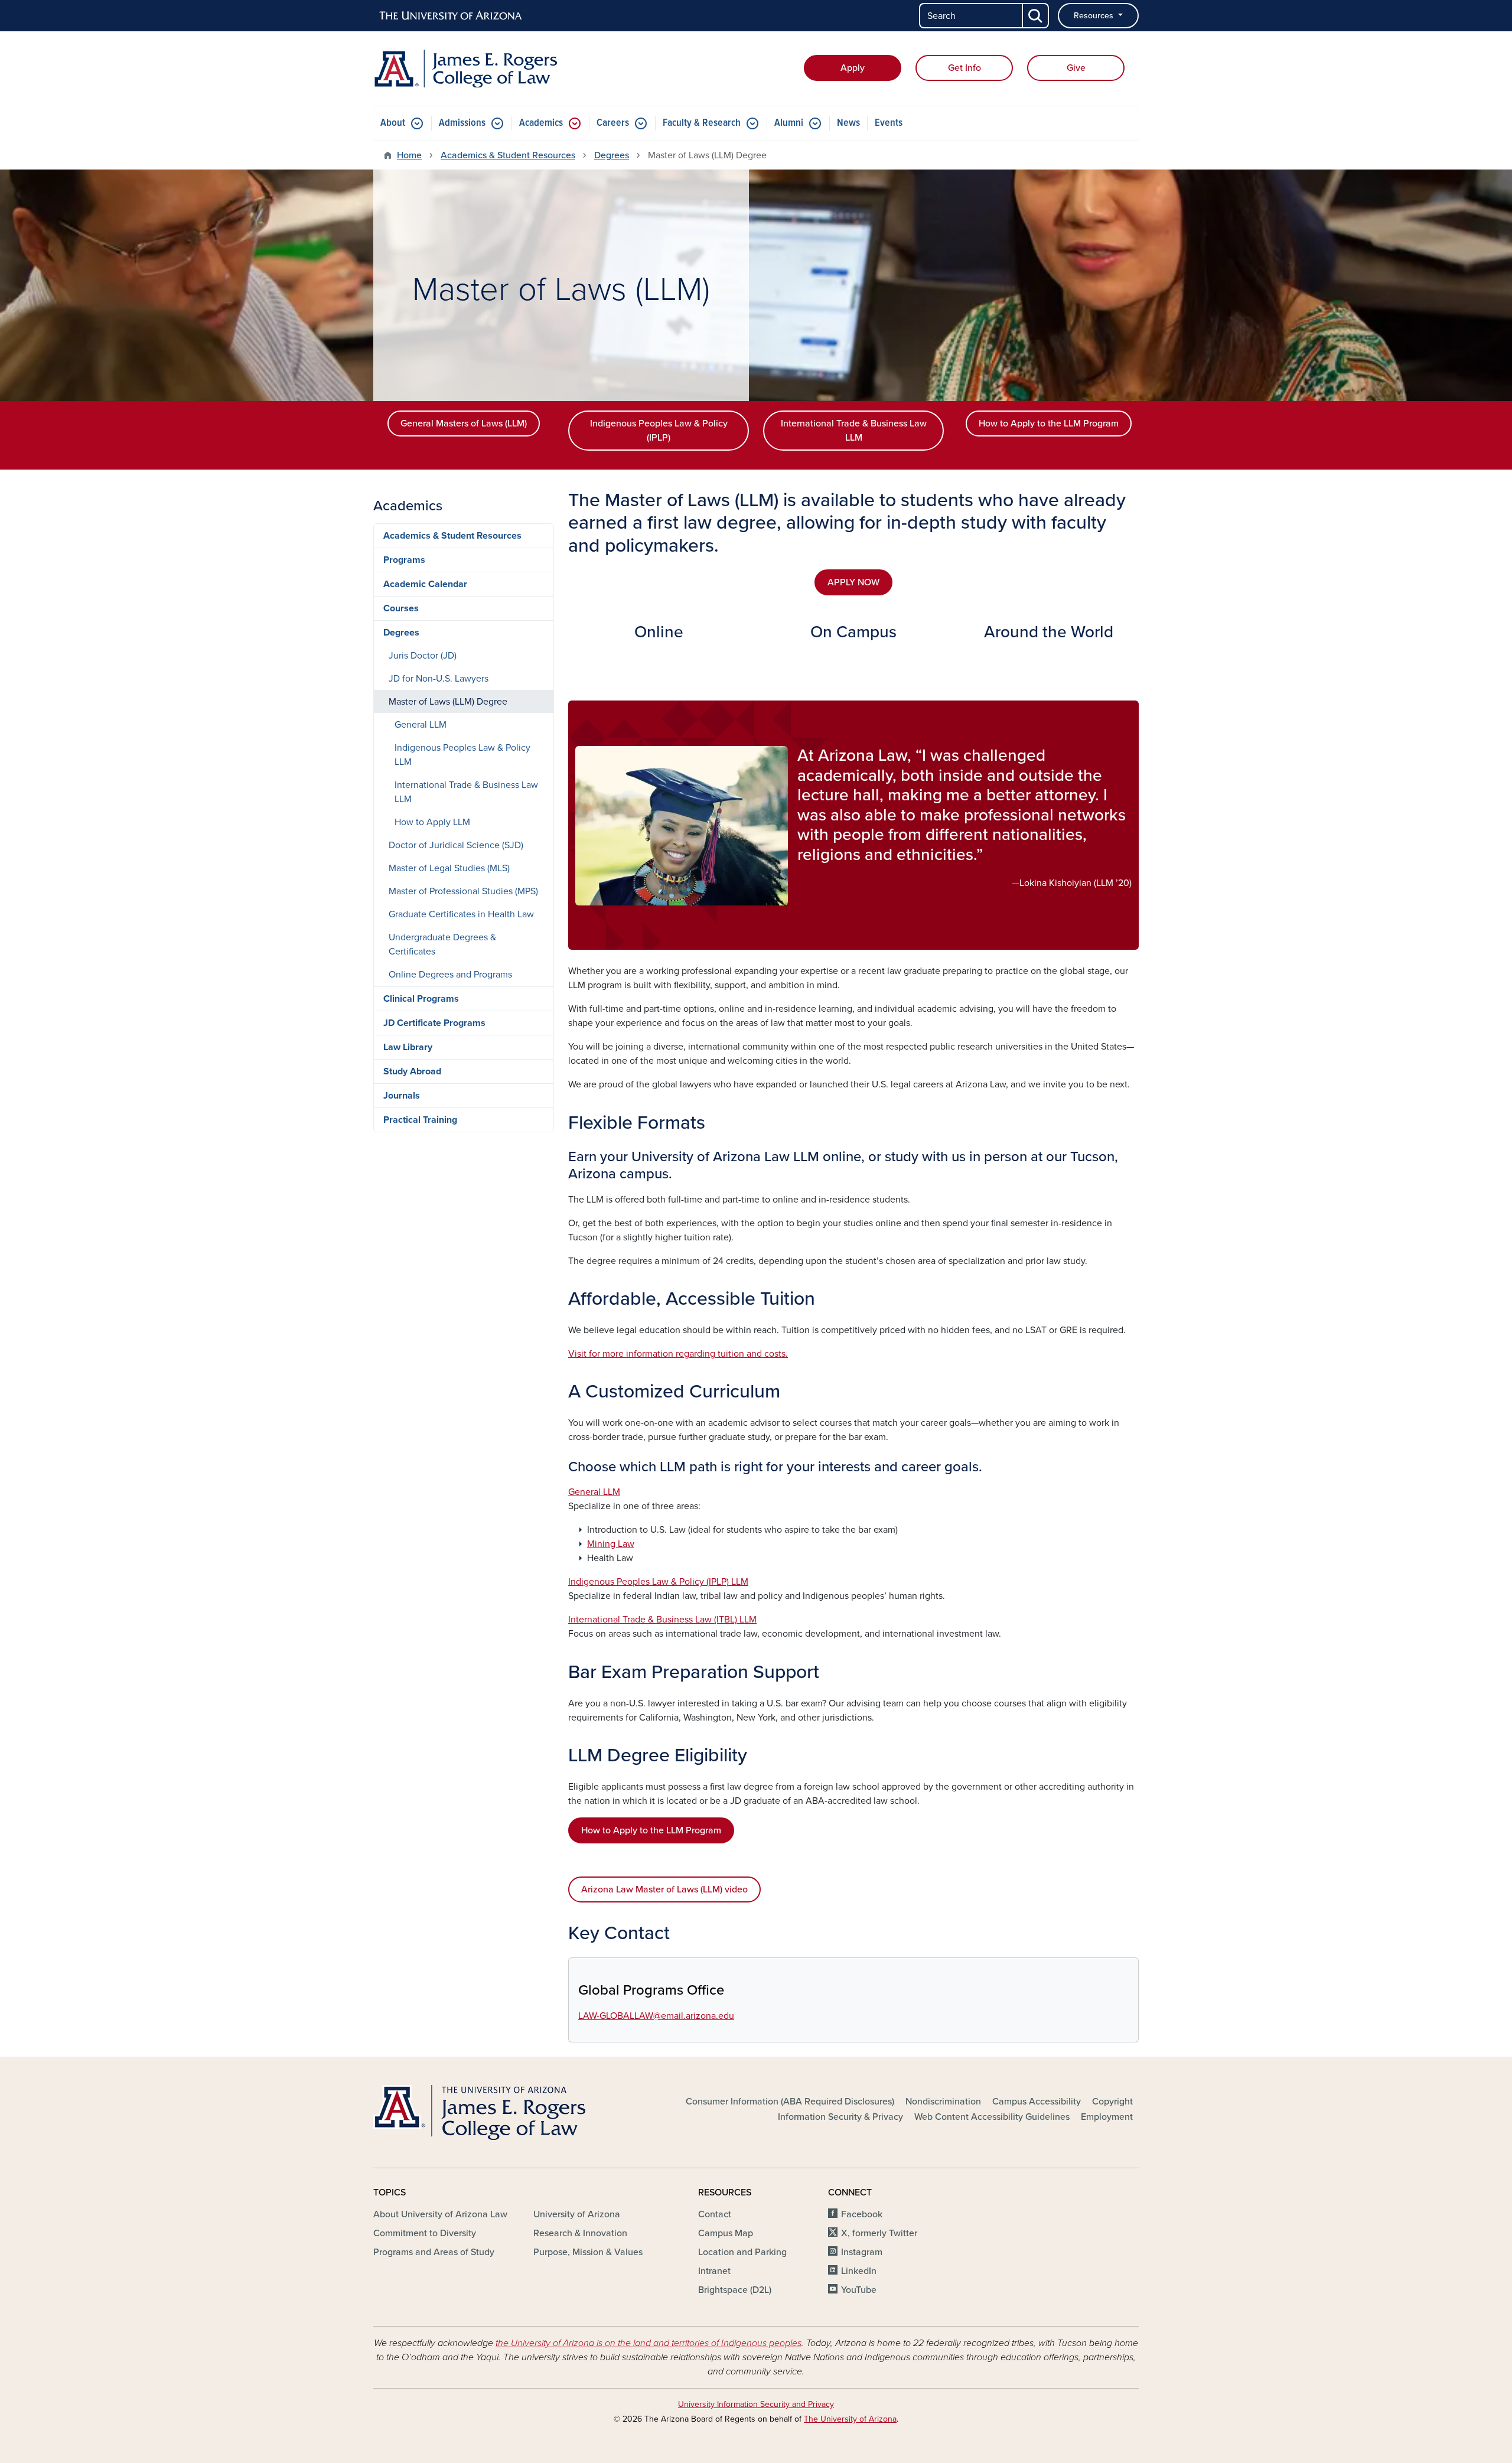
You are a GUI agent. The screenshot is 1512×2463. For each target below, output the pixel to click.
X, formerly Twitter (879, 2233)
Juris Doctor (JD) (423, 656)
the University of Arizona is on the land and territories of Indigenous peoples (649, 2343)
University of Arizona (577, 2214)
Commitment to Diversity (425, 2233)
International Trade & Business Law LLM (854, 431)
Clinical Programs (421, 999)
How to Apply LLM (432, 822)
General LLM (594, 1492)
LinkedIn (859, 2271)
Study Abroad (412, 1071)
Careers (613, 123)
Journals (402, 1096)
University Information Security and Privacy (756, 2404)
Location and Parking (742, 2252)
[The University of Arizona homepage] (451, 16)
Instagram (862, 2252)
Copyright (1112, 2102)
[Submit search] (1036, 16)
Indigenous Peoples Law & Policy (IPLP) (659, 431)
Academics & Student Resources (508, 155)
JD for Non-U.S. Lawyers (439, 679)
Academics (541, 123)
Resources (1095, 16)
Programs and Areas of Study (434, 2252)
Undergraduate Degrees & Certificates (442, 944)
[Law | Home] (496, 69)
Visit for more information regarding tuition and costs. (678, 1354)
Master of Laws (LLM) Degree (448, 702)
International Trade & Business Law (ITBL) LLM (662, 1620)
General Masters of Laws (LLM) (464, 423)
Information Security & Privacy (840, 2117)
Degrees (612, 155)
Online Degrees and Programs (450, 975)
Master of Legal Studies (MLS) (449, 868)
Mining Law (611, 1544)
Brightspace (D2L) (735, 2290)
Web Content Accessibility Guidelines (992, 2117)
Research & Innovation (580, 2233)
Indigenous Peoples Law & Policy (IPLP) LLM (658, 1582)
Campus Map (726, 2233)
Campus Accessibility (1037, 2102)
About (393, 123)
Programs (404, 560)
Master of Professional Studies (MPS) (463, 891)
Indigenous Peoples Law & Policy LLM (462, 755)
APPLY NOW (853, 582)
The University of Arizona (850, 2419)
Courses (401, 608)
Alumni (789, 123)
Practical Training (420, 1120)
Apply (853, 68)
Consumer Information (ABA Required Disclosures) (790, 2102)
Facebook (862, 2214)
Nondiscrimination (943, 2102)
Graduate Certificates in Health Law (461, 914)
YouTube (859, 2290)
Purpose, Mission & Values (588, 2252)
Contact (715, 2214)
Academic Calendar (425, 584)
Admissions (462, 123)
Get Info (964, 68)
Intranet (714, 2271)
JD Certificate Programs (434, 1023)
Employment (1107, 2117)
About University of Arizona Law (440, 2214)
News (848, 123)
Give (1076, 68)
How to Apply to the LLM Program (1049, 423)
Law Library (408, 1047)
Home (409, 155)
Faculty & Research (702, 123)
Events (889, 123)
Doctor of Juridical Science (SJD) (456, 845)
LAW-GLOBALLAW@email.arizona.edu (656, 2016)
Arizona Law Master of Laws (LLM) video (664, 1889)
